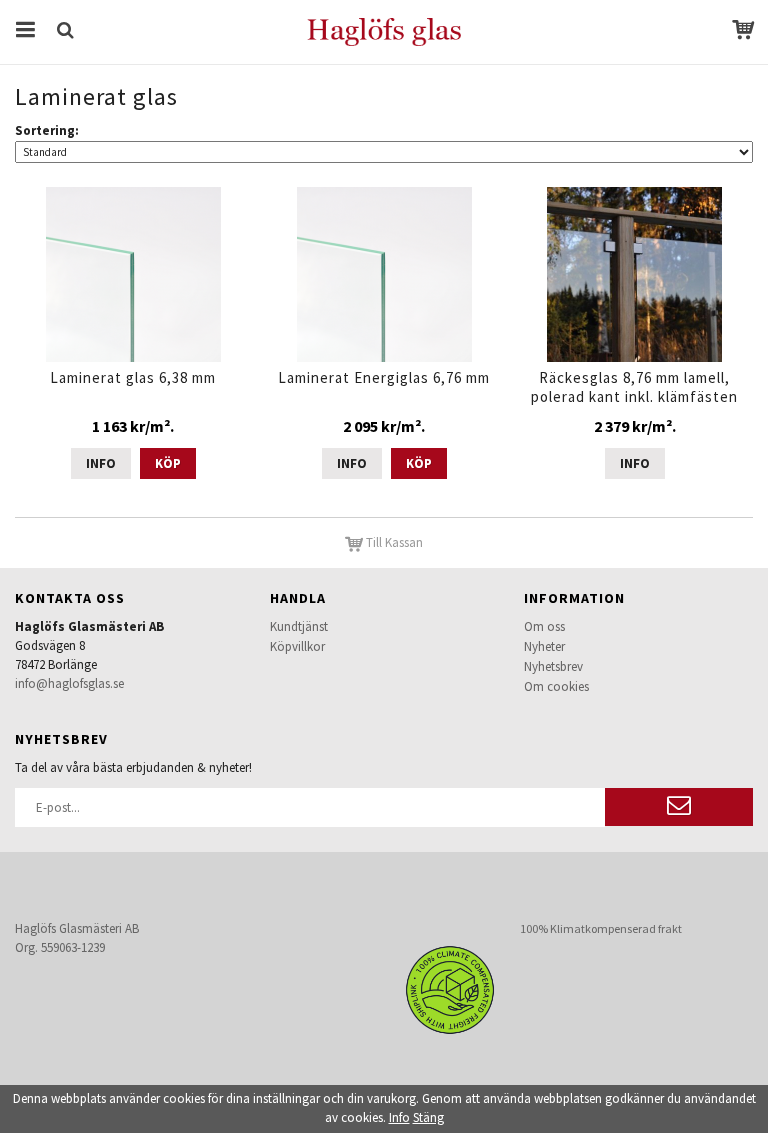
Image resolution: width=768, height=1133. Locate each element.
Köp (168, 463)
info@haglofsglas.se (69, 683)
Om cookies (556, 686)
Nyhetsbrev (553, 666)
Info (101, 463)
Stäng (428, 1117)
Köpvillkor (297, 646)
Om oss (544, 626)
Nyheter (544, 646)
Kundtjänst (299, 626)
